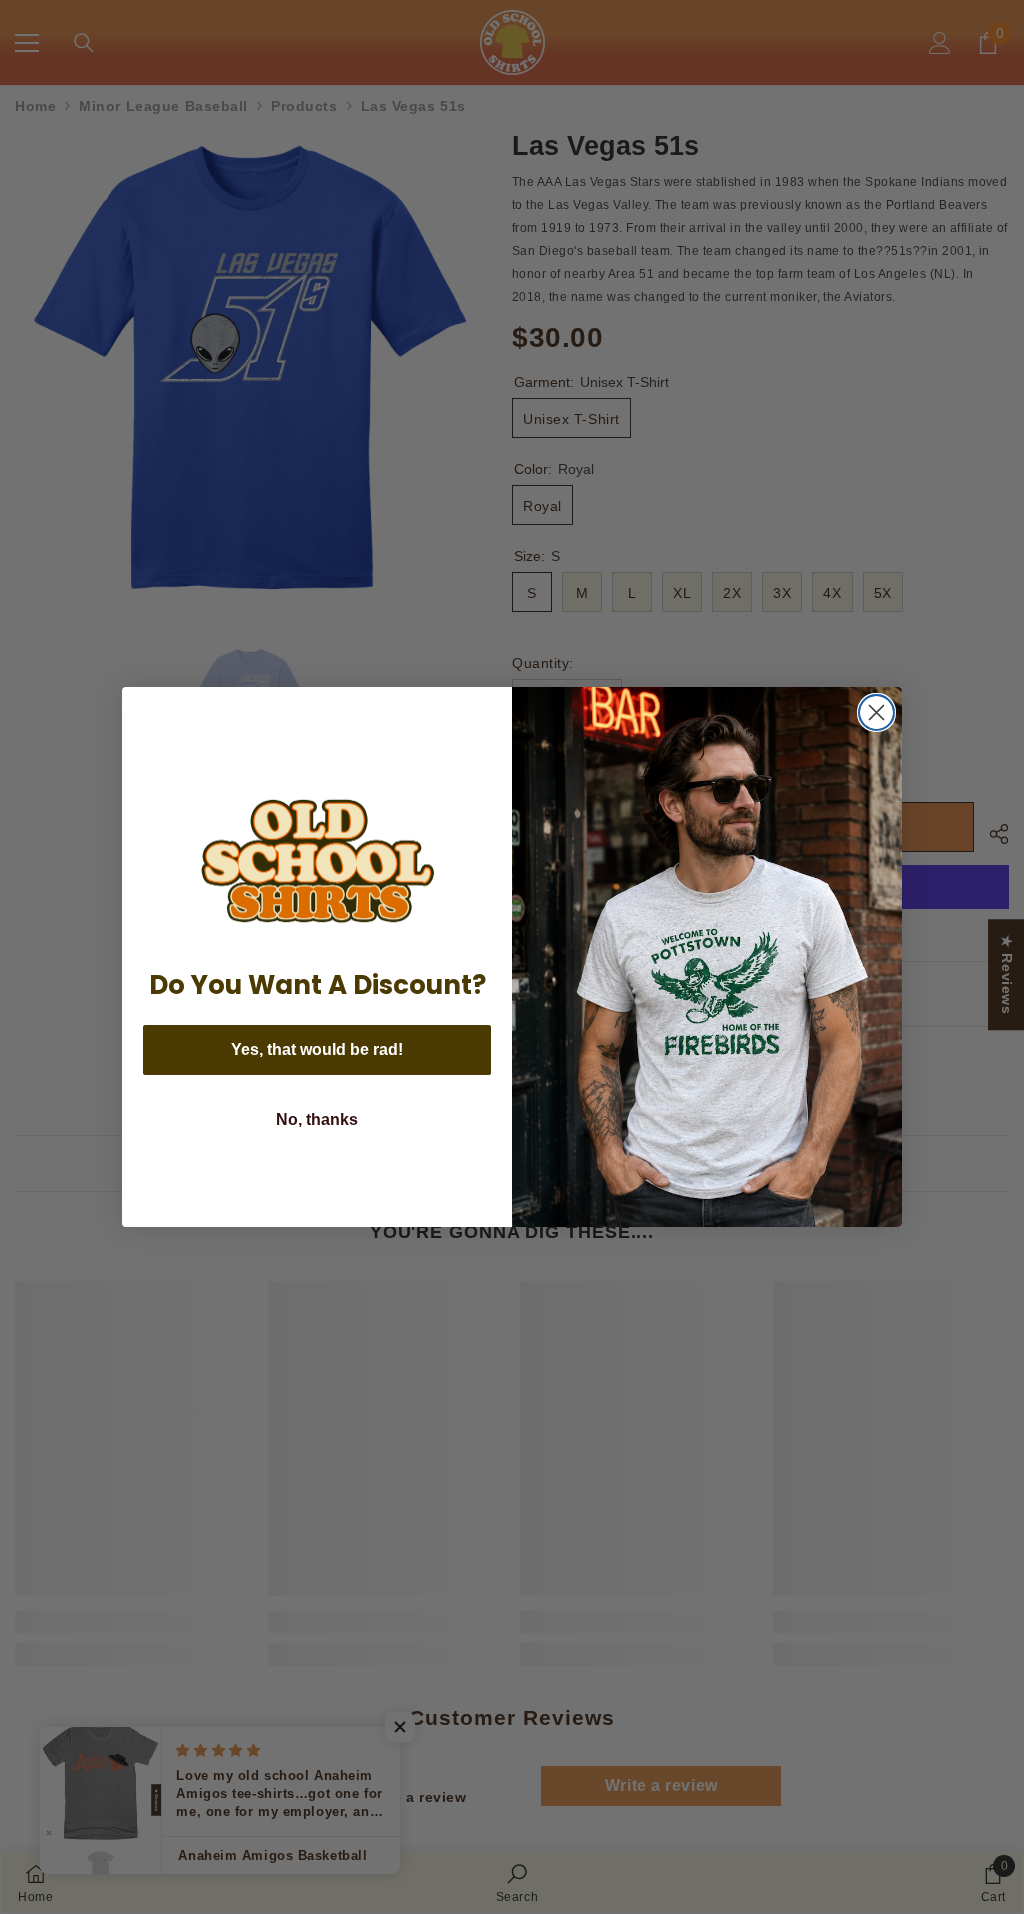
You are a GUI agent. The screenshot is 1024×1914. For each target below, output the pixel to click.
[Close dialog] (876, 712)
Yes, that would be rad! (317, 1049)
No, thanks (317, 1119)
